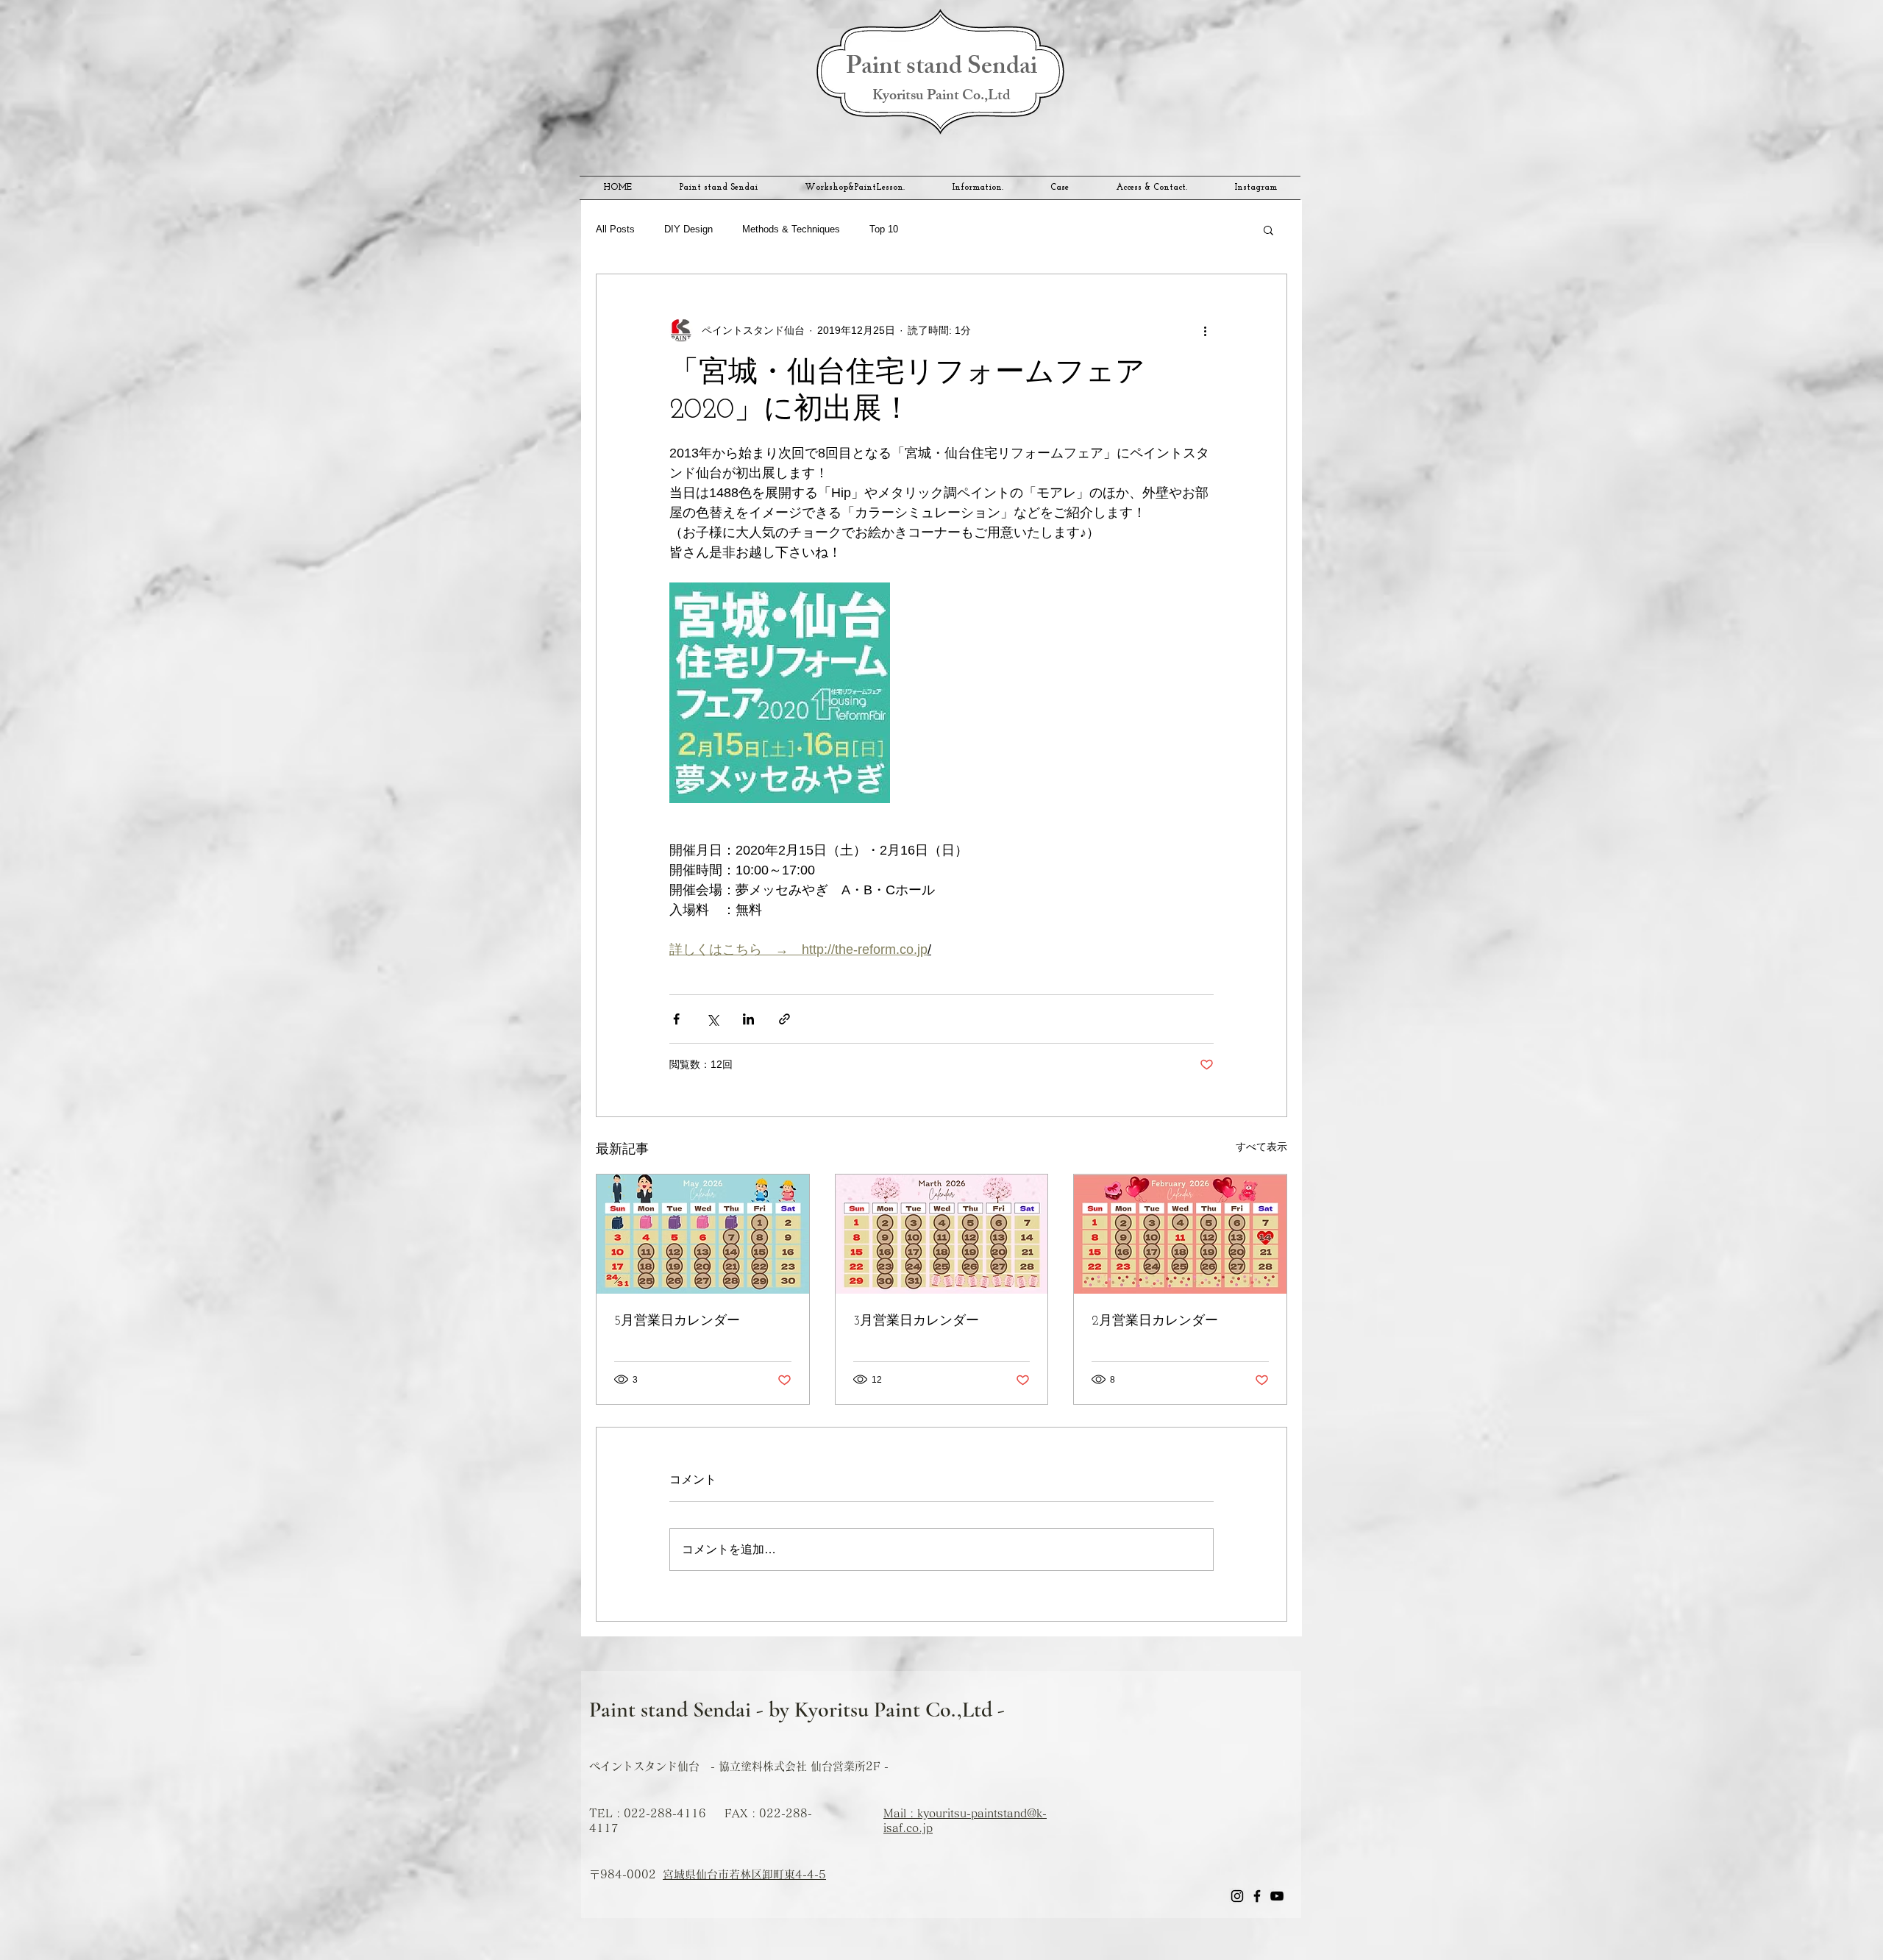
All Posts (615, 229)
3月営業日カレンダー (916, 1322)
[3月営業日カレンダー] (942, 1234)
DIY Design (688, 229)
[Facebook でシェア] (676, 1019)
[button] (1268, 229)
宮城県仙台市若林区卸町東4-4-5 (744, 1874)
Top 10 (884, 229)
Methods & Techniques (791, 229)
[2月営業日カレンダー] (1180, 1234)
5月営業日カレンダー (677, 1322)
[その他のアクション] (1205, 330)
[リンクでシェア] (784, 1019)
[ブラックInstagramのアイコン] (1237, 1896)
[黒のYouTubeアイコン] (1277, 1896)
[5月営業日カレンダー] (703, 1234)
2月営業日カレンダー (1155, 1322)
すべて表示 (1261, 1147)
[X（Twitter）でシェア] (712, 1019)
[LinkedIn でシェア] (748, 1019)
